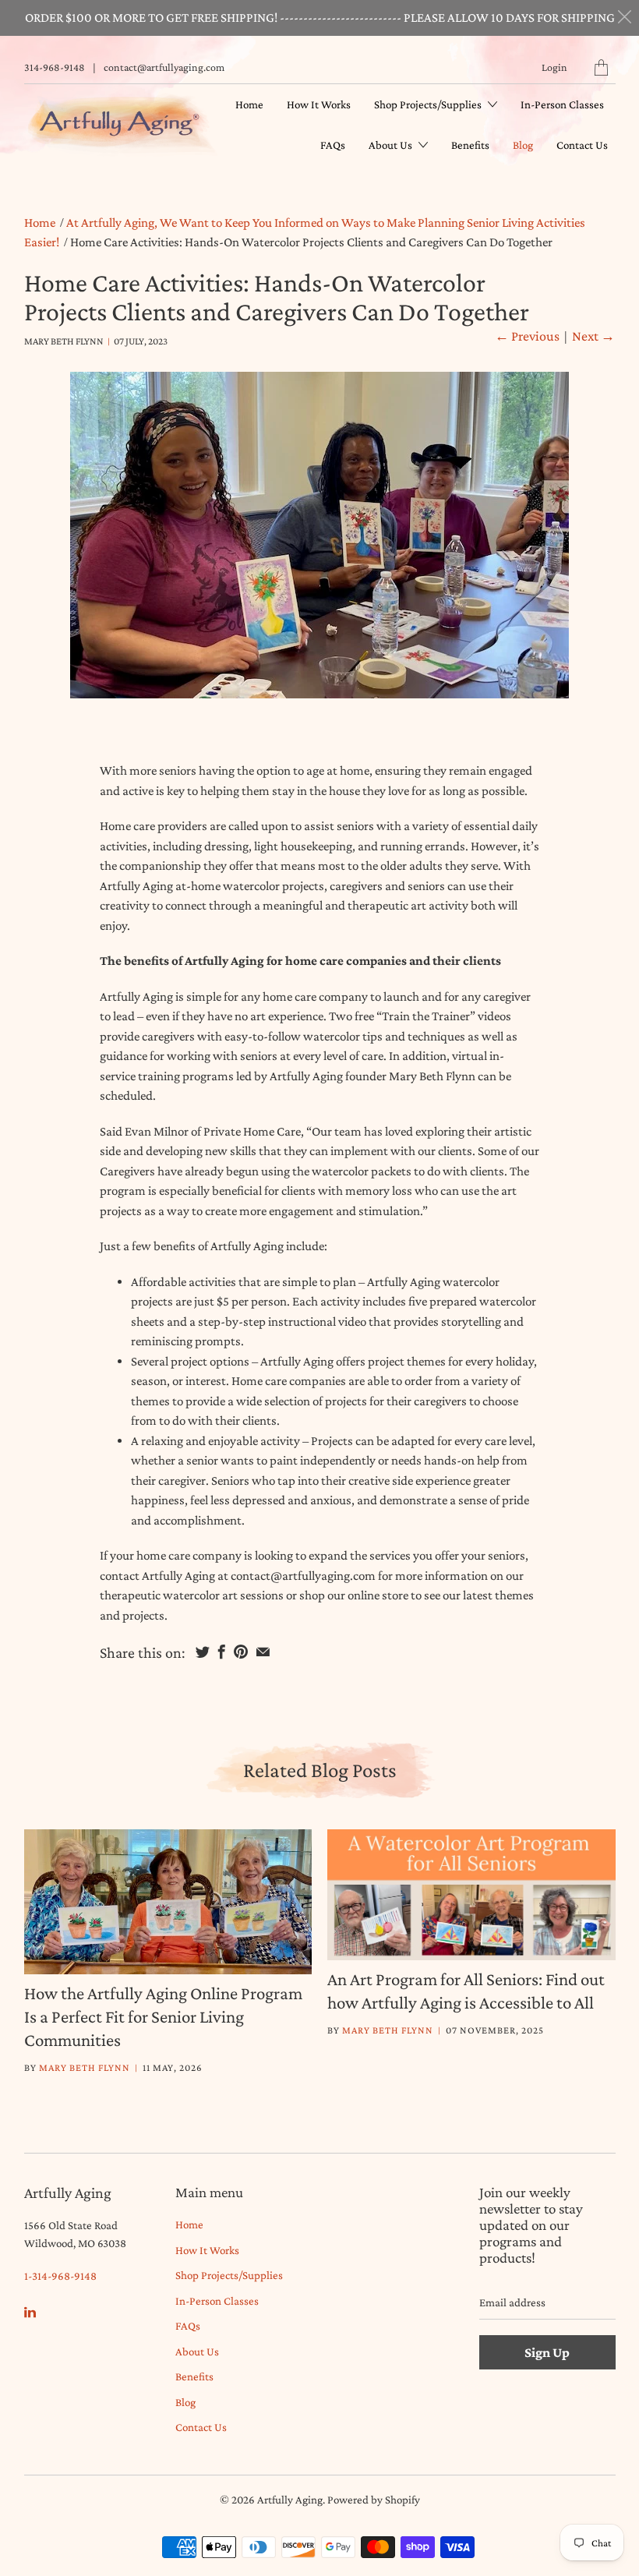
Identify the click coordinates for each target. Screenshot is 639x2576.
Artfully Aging (290, 2500)
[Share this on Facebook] (222, 1652)
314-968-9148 (55, 67)
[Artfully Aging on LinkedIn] (30, 2312)
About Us (392, 145)
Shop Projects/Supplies (429, 104)
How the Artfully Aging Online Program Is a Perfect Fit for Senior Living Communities (163, 2016)
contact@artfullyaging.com (164, 67)
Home (249, 104)
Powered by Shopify (374, 2500)
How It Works (319, 104)
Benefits (470, 145)
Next (593, 336)
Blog (523, 145)
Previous (527, 336)
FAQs (333, 145)
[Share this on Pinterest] (241, 1652)
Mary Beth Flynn (85, 2067)
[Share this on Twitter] (203, 1652)
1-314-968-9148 (60, 2276)
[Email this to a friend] (263, 1652)
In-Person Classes (562, 104)
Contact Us (582, 145)
